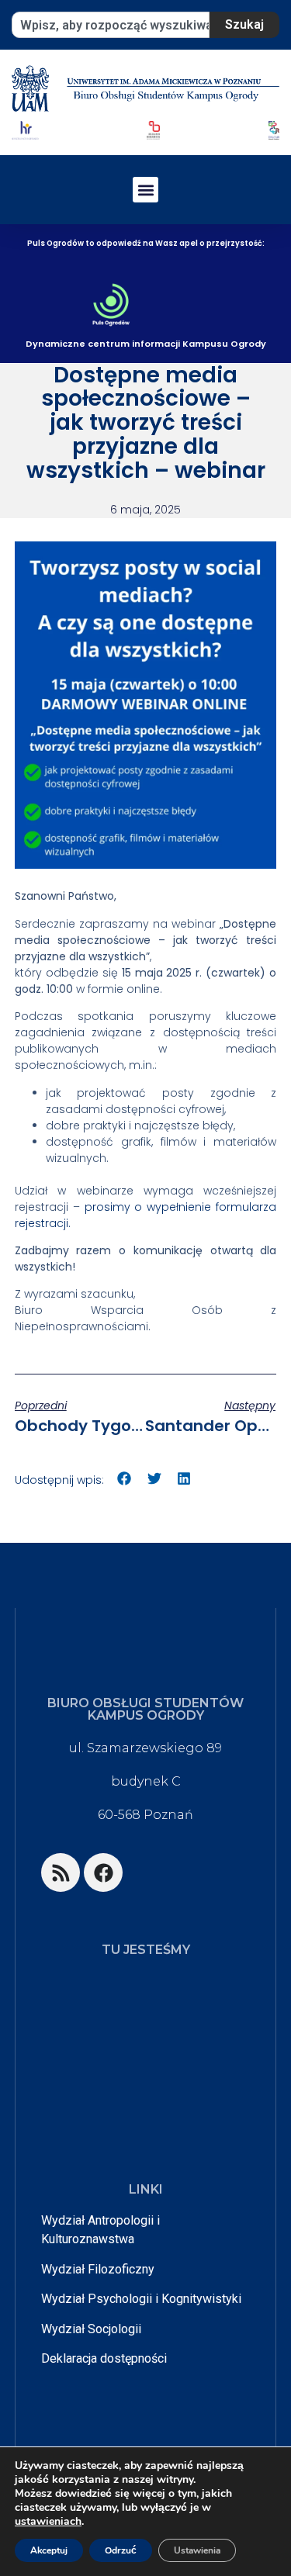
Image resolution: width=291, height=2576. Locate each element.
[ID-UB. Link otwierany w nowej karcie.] (153, 130)
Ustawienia (197, 2550)
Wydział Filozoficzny (98, 2269)
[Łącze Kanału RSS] (61, 1872)
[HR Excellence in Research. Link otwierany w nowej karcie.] (25, 130)
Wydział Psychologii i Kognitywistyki (141, 2299)
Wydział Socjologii (91, 2329)
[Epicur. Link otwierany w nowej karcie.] (274, 130)
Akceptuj (49, 2550)
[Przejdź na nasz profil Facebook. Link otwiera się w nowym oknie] (103, 1872)
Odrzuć (121, 2550)
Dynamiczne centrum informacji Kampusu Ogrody (146, 344)
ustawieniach (48, 2522)
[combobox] (111, 25)
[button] (145, 190)
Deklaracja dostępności (104, 2358)
